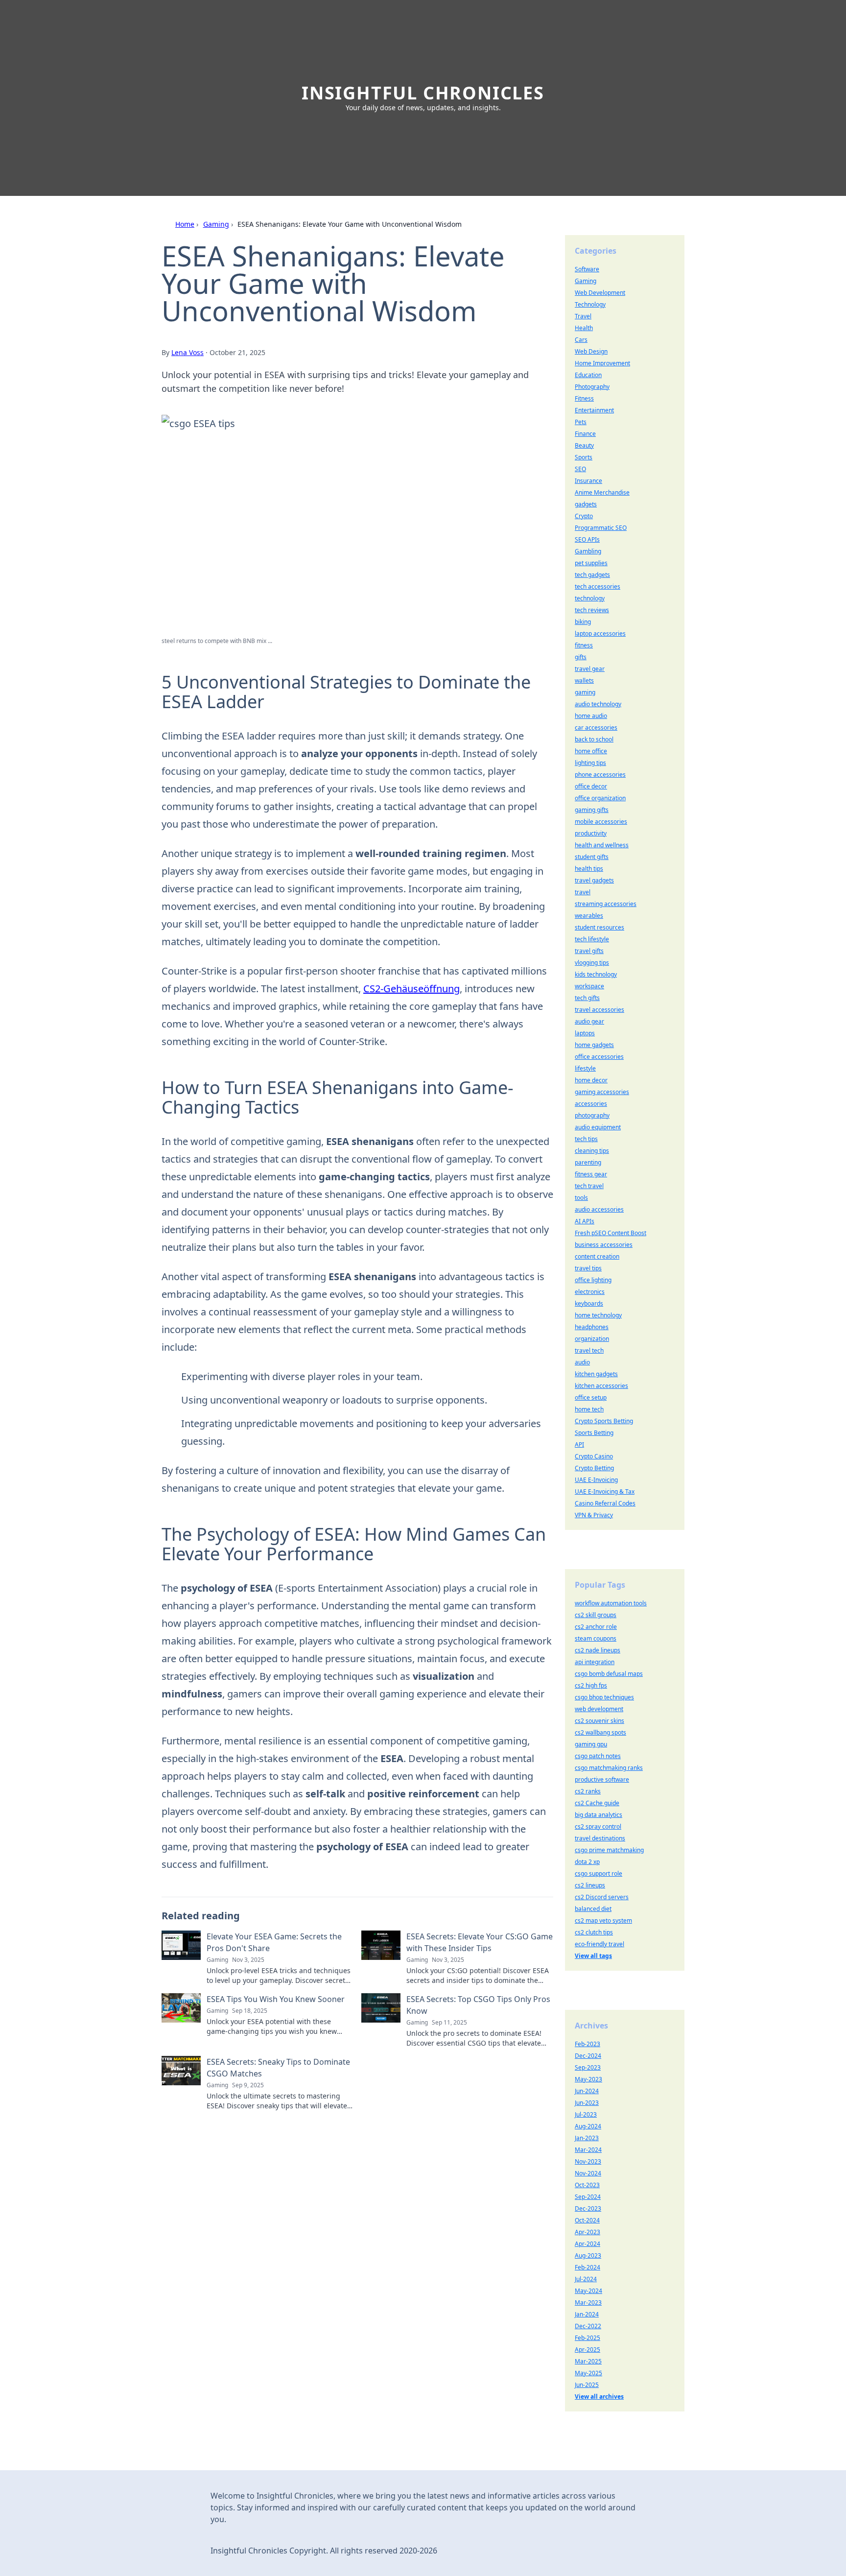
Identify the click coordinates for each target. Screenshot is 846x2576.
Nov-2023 (588, 2161)
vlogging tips (592, 963)
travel (583, 892)
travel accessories (599, 1010)
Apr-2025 (587, 2349)
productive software (602, 1779)
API (579, 1444)
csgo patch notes (598, 1756)
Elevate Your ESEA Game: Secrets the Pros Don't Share (274, 1942)
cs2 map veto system (603, 1920)
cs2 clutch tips (594, 1932)
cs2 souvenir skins (599, 1721)
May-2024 (588, 2291)
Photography (592, 387)
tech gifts (587, 998)
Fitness (584, 398)
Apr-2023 (587, 2232)
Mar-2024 (588, 2150)
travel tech (589, 1350)
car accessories (596, 727)
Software (587, 269)
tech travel (589, 1186)
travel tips (588, 1268)
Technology (590, 304)
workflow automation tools (611, 1603)
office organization (600, 798)
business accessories (604, 1245)
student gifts (592, 857)
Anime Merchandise (602, 492)
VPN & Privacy (594, 1515)
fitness (584, 645)
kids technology (596, 974)
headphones (592, 1327)
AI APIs (585, 1221)
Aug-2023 (588, 2255)
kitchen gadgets (596, 1374)
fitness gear (591, 1174)
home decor (591, 1080)
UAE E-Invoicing (596, 1480)
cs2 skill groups (596, 1615)
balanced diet (593, 1909)
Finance (585, 434)
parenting (588, 1162)
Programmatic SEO (601, 528)
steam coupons (596, 1638)
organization (592, 1339)
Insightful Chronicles (423, 93)
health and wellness (602, 845)
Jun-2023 (587, 2103)
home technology (598, 1315)
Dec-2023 (588, 2208)
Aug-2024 (588, 2126)
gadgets (586, 504)
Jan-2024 (587, 2314)
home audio (591, 716)
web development (599, 1709)
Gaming (216, 224)
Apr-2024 (587, 2244)
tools (581, 1198)
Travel (583, 316)
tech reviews (592, 610)
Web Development (600, 293)
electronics (590, 1292)
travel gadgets (594, 880)
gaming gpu (591, 1744)
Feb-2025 (587, 2338)
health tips (589, 869)
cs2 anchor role (596, 1627)
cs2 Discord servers (602, 1897)
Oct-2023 (587, 2185)
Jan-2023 (587, 2138)
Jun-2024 (587, 2091)
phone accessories (600, 775)
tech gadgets (592, 575)
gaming (585, 692)
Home (185, 224)
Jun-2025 (587, 2385)
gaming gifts (592, 810)
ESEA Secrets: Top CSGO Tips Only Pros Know (478, 2005)
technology (590, 598)
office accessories (599, 1057)
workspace (589, 986)
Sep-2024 (588, 2197)
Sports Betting (594, 1433)
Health (584, 328)
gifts (581, 657)
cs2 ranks (588, 1791)
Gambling (588, 551)
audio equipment (598, 1127)
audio (582, 1362)
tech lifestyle (592, 939)
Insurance (588, 481)
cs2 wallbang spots (600, 1732)
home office (591, 751)
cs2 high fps (591, 1685)
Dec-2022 (588, 2326)
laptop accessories (600, 633)
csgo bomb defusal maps (609, 1674)
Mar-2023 (588, 2302)
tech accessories (598, 586)
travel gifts (589, 951)
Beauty (584, 445)
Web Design (591, 351)
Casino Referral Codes (605, 1503)
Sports (584, 457)
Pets (581, 422)
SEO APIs (587, 539)
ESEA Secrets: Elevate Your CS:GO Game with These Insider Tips (480, 1942)
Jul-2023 (586, 2114)
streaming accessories (606, 904)
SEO (580, 469)
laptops (585, 1033)
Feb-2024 (587, 2267)
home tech (589, 1409)
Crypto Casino (594, 1456)
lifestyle (585, 1068)
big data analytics (599, 1815)
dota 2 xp (587, 1862)
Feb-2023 (587, 2044)
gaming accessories (602, 1092)
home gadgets (594, 1045)
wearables (589, 916)
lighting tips (590, 763)
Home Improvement (602, 363)
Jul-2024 (586, 2279)
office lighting (593, 1280)
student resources (599, 927)
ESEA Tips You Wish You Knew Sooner (276, 1999)
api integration (595, 1662)
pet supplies (591, 563)
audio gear (589, 1021)
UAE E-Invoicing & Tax (605, 1491)
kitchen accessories (601, 1386)
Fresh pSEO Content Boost (611, 1233)
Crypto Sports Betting (604, 1421)
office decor (591, 786)
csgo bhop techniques (604, 1697)
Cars (581, 340)
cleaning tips (592, 1151)
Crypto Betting (594, 1468)
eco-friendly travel (599, 1944)
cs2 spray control (598, 1826)
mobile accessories (601, 822)
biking (583, 622)
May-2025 (588, 2373)
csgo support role (599, 1873)
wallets (584, 680)
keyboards (589, 1303)
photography (592, 1115)
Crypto (584, 516)
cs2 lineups (590, 1885)
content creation (597, 1256)
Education (588, 375)
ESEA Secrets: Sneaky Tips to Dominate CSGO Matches (278, 2068)
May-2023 (588, 2079)
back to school (594, 739)
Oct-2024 (587, 2220)
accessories (591, 1104)
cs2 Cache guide (597, 1803)
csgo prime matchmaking (609, 1850)
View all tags (593, 1956)
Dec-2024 (588, 2056)
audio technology (598, 704)
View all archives (599, 2397)
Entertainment (594, 410)
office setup (591, 1397)
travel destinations (600, 1838)
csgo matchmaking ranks (609, 1768)
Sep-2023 (588, 2067)
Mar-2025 (588, 2361)
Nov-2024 (588, 2173)
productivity (591, 833)
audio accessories (599, 1209)
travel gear (590, 669)
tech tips (586, 1139)
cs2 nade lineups (598, 1650)
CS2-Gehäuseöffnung (411, 989)
